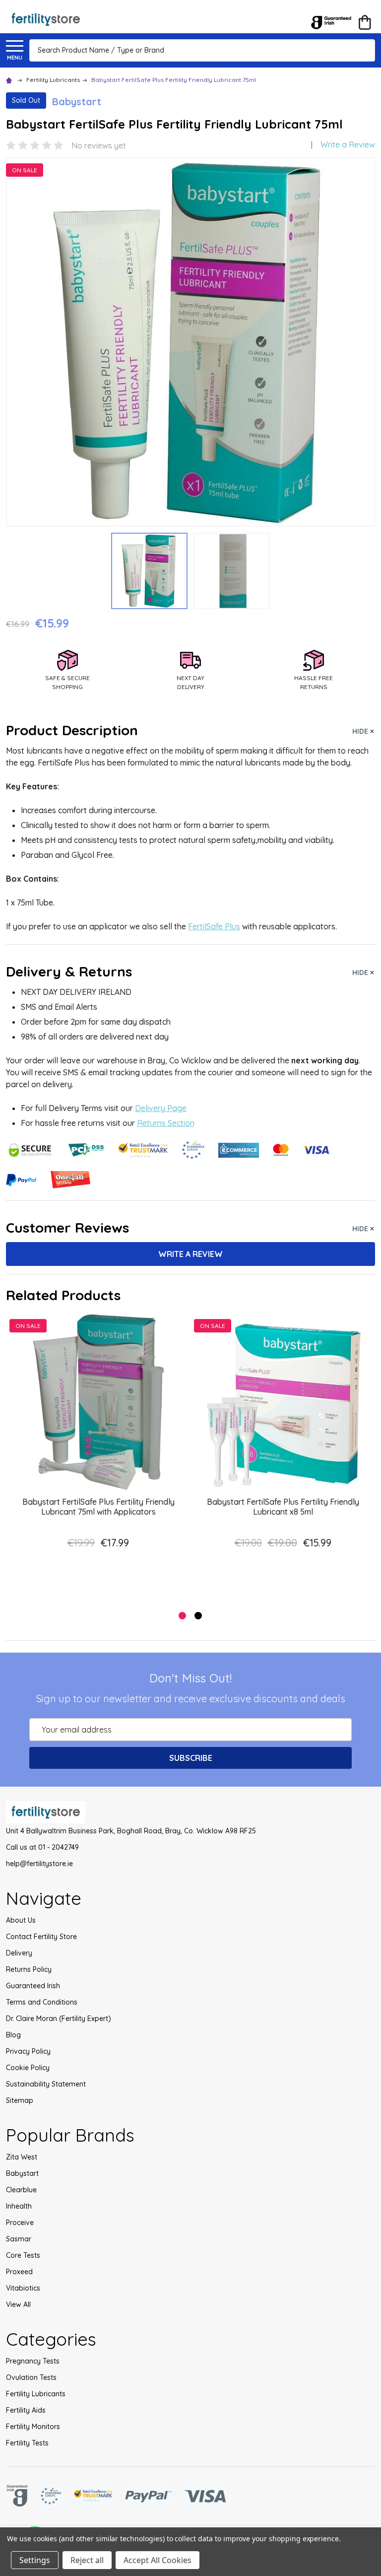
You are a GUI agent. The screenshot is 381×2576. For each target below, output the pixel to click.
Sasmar (19, 2239)
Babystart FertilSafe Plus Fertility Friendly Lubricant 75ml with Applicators (98, 1507)
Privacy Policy (28, 2051)
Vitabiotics (23, 2288)
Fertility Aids (26, 2410)
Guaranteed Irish (33, 1986)
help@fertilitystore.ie (39, 1864)
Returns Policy (29, 1969)
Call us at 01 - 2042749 (42, 1847)
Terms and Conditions (42, 2002)
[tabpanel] (98, 1457)
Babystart (22, 2173)
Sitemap (20, 2100)
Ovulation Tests (31, 2377)
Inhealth (19, 2206)
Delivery (19, 1953)
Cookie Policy (28, 2068)
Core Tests (23, 2255)
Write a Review (348, 144)
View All (18, 2304)
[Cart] (365, 22)
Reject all (87, 2560)
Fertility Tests (27, 2443)
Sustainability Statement (46, 2084)
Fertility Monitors (33, 2427)
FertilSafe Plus (214, 926)
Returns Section (166, 1123)
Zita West (22, 2157)
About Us (21, 1920)
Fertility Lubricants (36, 2394)
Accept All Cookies (158, 2560)
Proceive (20, 2223)
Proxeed (19, 2272)
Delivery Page (161, 1108)
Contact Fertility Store (41, 1937)
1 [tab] (183, 1616)
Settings (35, 2560)
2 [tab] (199, 1616)
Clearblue (21, 2190)
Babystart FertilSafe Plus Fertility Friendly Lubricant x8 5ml (283, 1507)
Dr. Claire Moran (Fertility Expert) (59, 2019)
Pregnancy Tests (33, 2361)
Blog (13, 2035)
